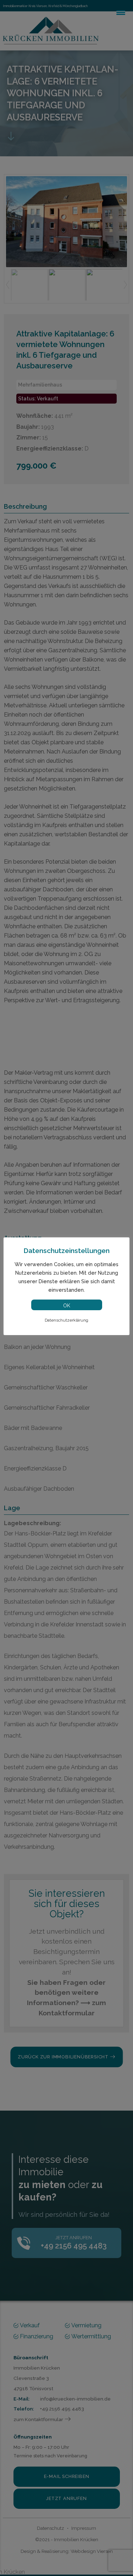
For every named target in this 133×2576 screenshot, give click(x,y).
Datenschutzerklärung (66, 1320)
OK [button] (67, 1306)
